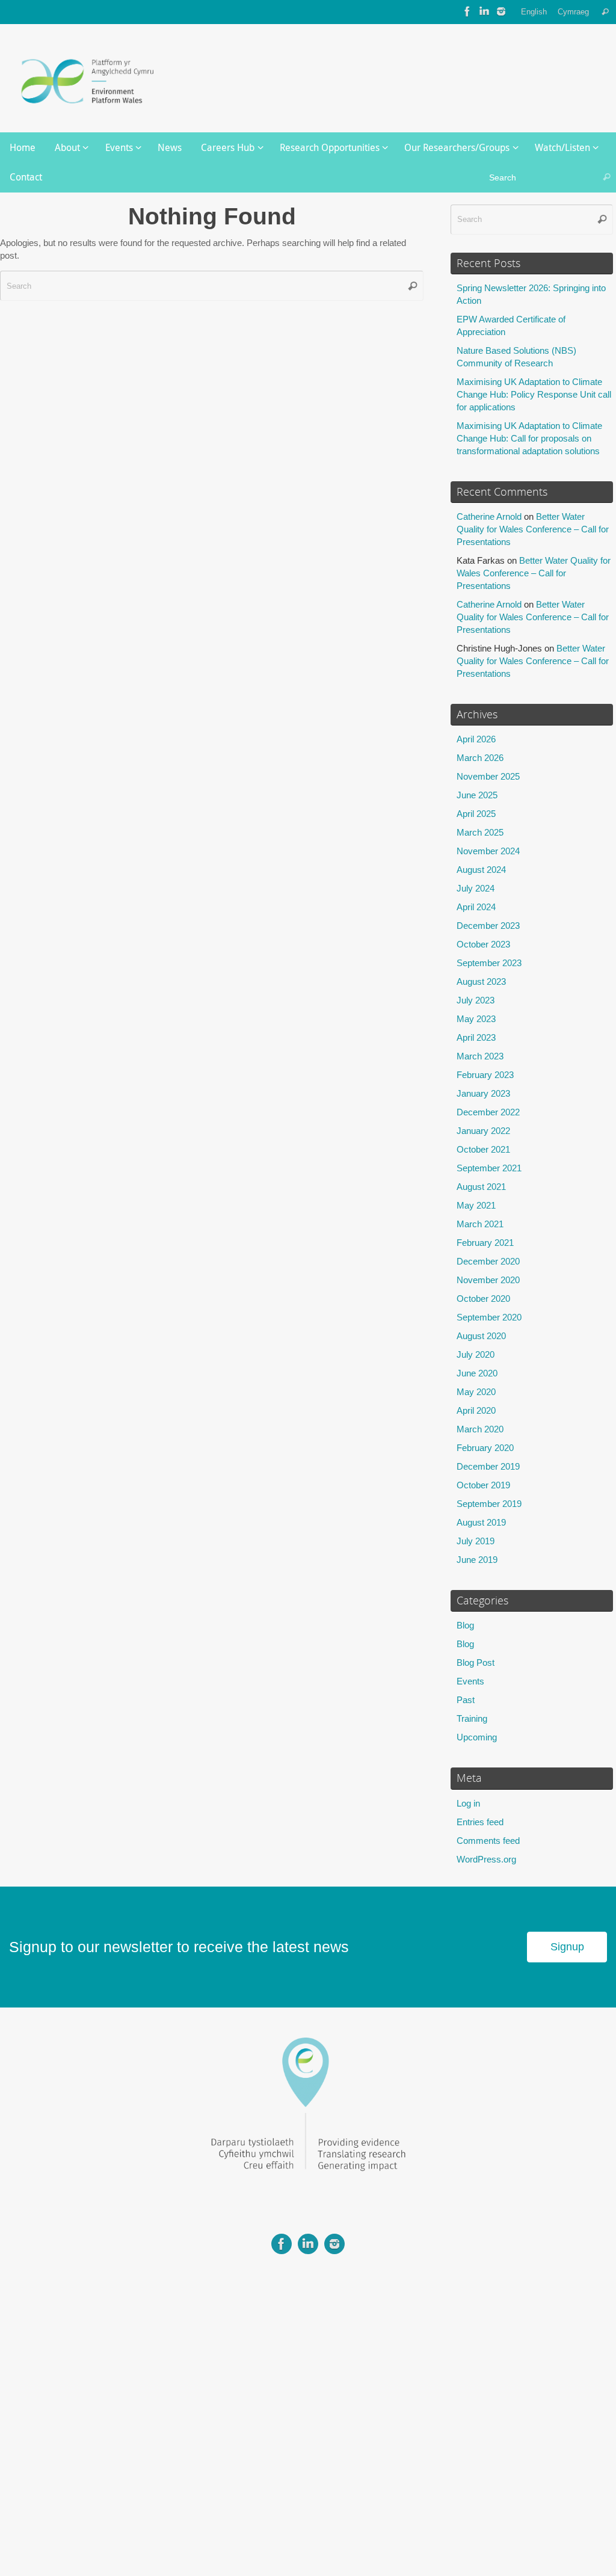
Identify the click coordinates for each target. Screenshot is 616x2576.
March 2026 (480, 758)
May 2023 (476, 1019)
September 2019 (489, 1504)
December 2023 (488, 926)
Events (470, 1681)
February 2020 (485, 1448)
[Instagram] (501, 11)
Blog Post (476, 1662)
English (534, 12)
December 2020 (488, 1261)
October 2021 (483, 1149)
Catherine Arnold (489, 516)
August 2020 (481, 1336)
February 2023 (485, 1075)
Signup (567, 1947)
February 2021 (485, 1243)
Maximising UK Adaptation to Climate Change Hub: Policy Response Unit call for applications (534, 394)
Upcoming (477, 1737)
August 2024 (481, 870)
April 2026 (476, 739)
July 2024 (476, 888)
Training (472, 1718)
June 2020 (477, 1373)
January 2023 (483, 1093)
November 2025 (488, 776)
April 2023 (476, 1037)
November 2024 (488, 851)
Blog (465, 1625)
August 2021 (481, 1187)
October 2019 (483, 1485)
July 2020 (476, 1354)
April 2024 (476, 907)
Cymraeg (573, 12)
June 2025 (477, 795)
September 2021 (489, 1168)
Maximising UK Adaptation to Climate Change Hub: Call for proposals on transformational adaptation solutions (529, 438)
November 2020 (488, 1280)
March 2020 (480, 1429)
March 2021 (480, 1224)
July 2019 (476, 1541)
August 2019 (481, 1522)
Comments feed (488, 1841)
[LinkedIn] (484, 11)
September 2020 (489, 1317)
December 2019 (488, 1466)
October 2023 (483, 944)
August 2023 (481, 981)
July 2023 (476, 1000)
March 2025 (480, 832)
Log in (468, 1803)
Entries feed (480, 1822)
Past (466, 1700)
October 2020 (483, 1299)
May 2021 (476, 1205)
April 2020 (476, 1410)
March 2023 (480, 1056)
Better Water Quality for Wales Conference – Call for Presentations (533, 529)
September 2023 (489, 963)
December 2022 (488, 1112)
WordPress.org (486, 1859)
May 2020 (476, 1392)
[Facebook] (467, 11)
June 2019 (477, 1560)
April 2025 (476, 814)
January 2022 (483, 1131)
